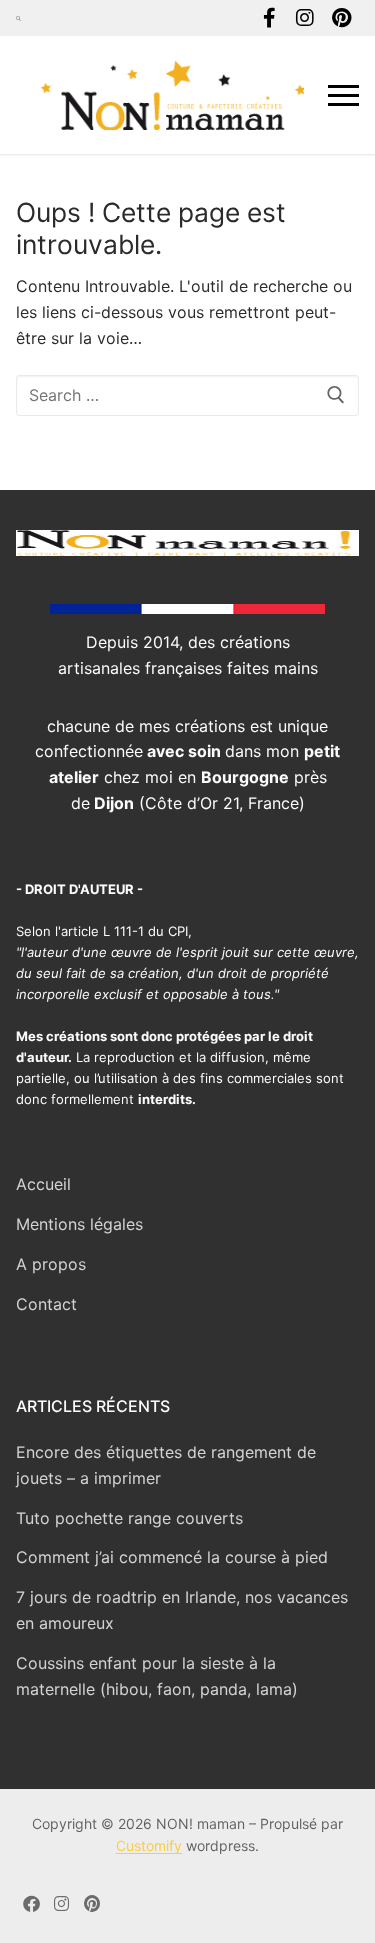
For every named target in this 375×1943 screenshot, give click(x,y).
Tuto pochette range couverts (129, 1518)
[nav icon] (343, 95)
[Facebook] (269, 18)
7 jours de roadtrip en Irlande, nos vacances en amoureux (182, 1610)
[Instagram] (305, 18)
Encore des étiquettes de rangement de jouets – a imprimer (166, 1465)
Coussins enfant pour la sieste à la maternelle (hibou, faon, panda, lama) (157, 1676)
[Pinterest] (341, 18)
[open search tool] (18, 18)
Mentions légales (79, 1224)
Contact (46, 1304)
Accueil (43, 1184)
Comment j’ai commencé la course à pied (172, 1557)
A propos (51, 1264)
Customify (149, 1845)
